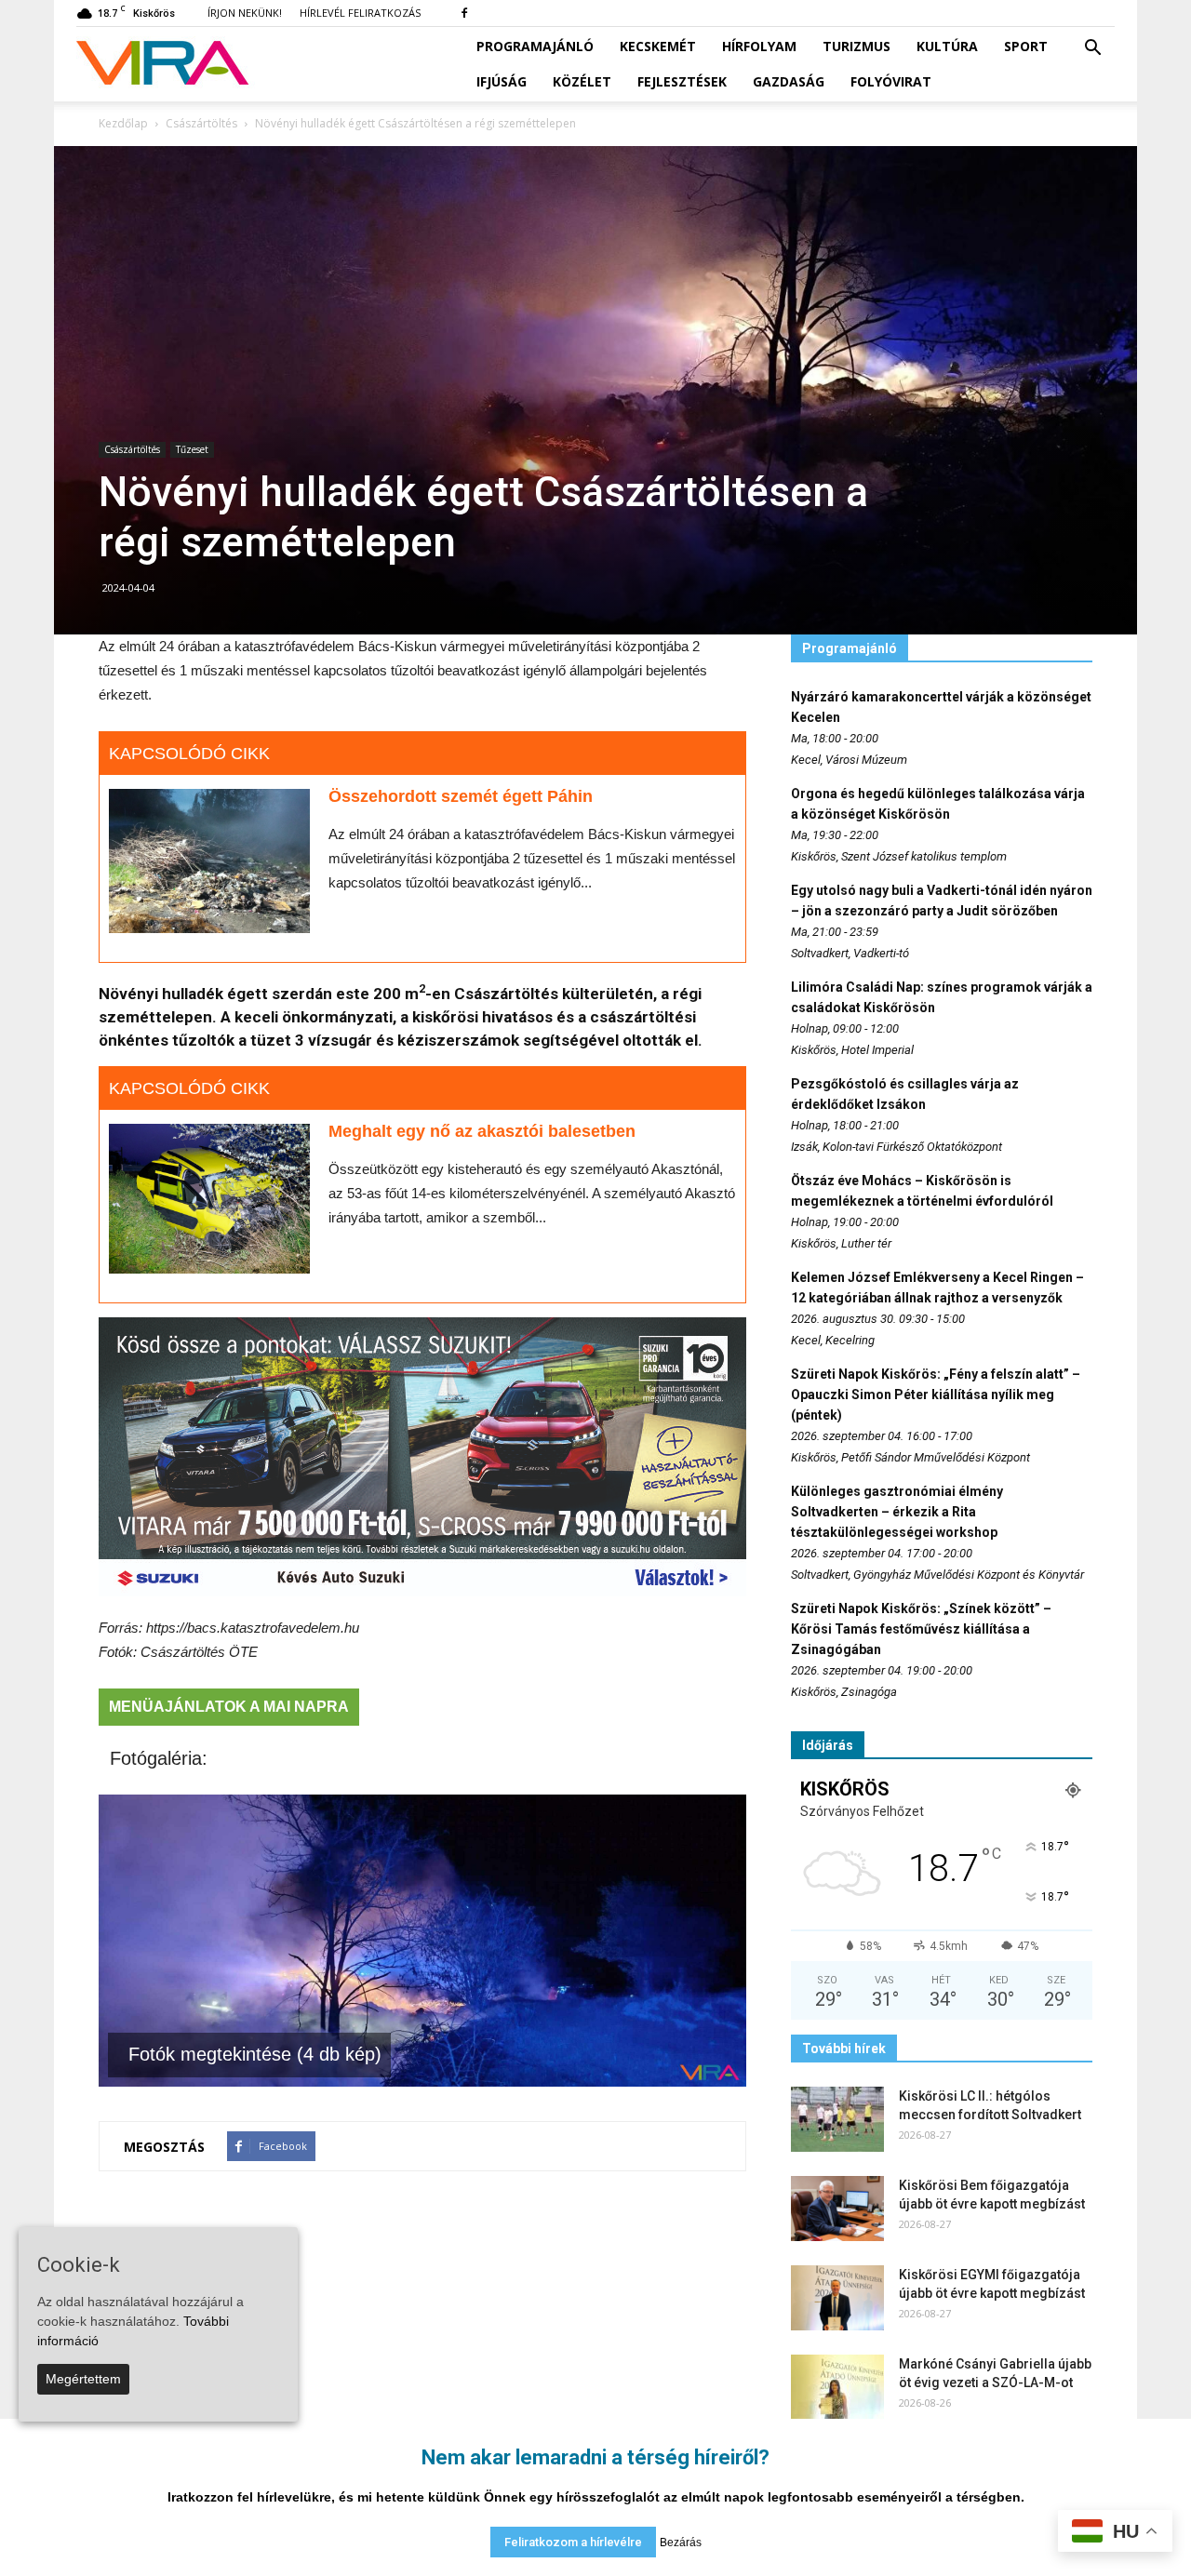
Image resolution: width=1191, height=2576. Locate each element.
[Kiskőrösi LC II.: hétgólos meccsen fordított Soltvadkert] (837, 2119)
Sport (1026, 46)
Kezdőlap (123, 123)
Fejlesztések (682, 81)
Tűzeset (192, 449)
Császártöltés (132, 449)
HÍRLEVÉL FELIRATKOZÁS (360, 13)
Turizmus (856, 46)
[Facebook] (464, 13)
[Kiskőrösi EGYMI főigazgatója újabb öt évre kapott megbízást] (837, 2298)
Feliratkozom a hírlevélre (573, 2542)
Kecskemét (658, 46)
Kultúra (947, 46)
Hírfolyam (759, 46)
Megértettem (83, 2379)
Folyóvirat (891, 81)
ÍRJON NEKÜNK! (245, 13)
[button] (1092, 48)
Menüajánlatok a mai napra (229, 1707)
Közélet (582, 81)
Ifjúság (502, 81)
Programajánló (535, 46)
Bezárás (681, 2543)
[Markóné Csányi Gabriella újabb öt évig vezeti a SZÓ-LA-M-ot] (837, 2387)
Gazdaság (789, 81)
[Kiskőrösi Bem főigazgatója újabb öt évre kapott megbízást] (837, 2209)
